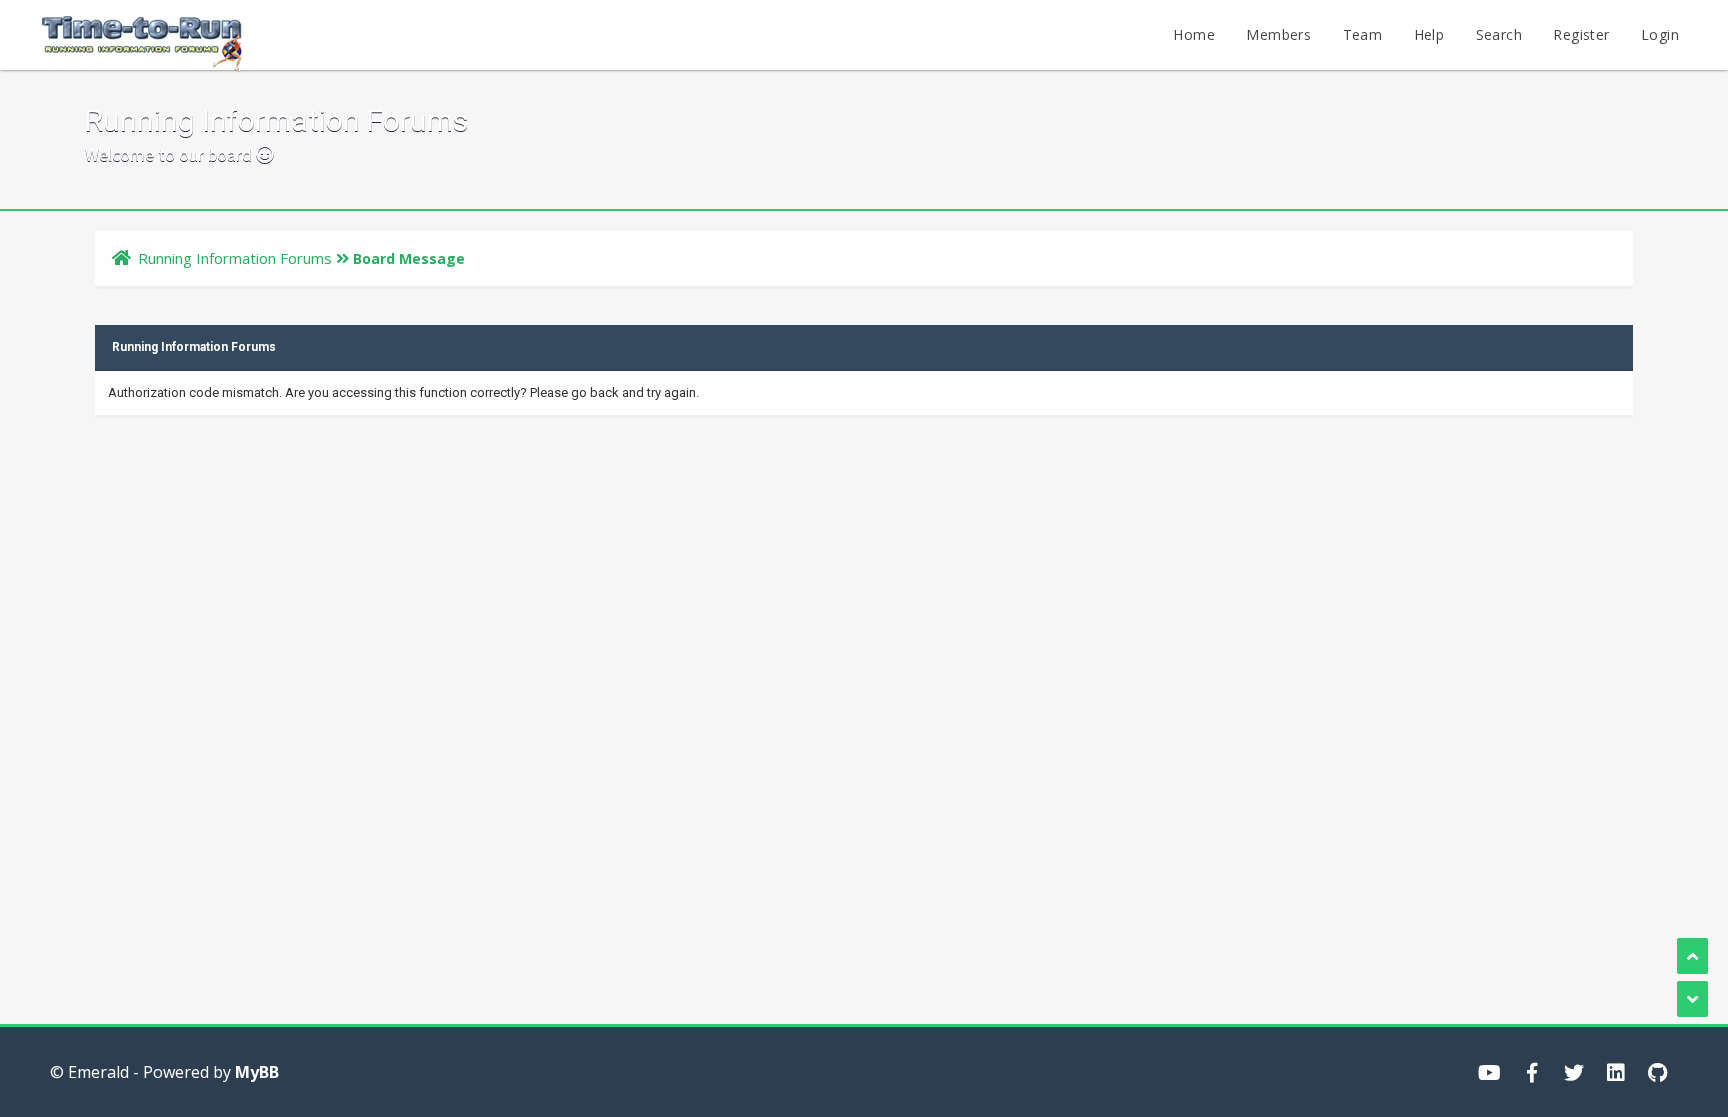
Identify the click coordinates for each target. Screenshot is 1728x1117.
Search (1499, 34)
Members (1278, 34)
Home (1194, 34)
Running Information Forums (235, 258)
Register (1581, 34)
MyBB (257, 1072)
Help (1429, 34)
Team (1363, 34)
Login (1660, 34)
